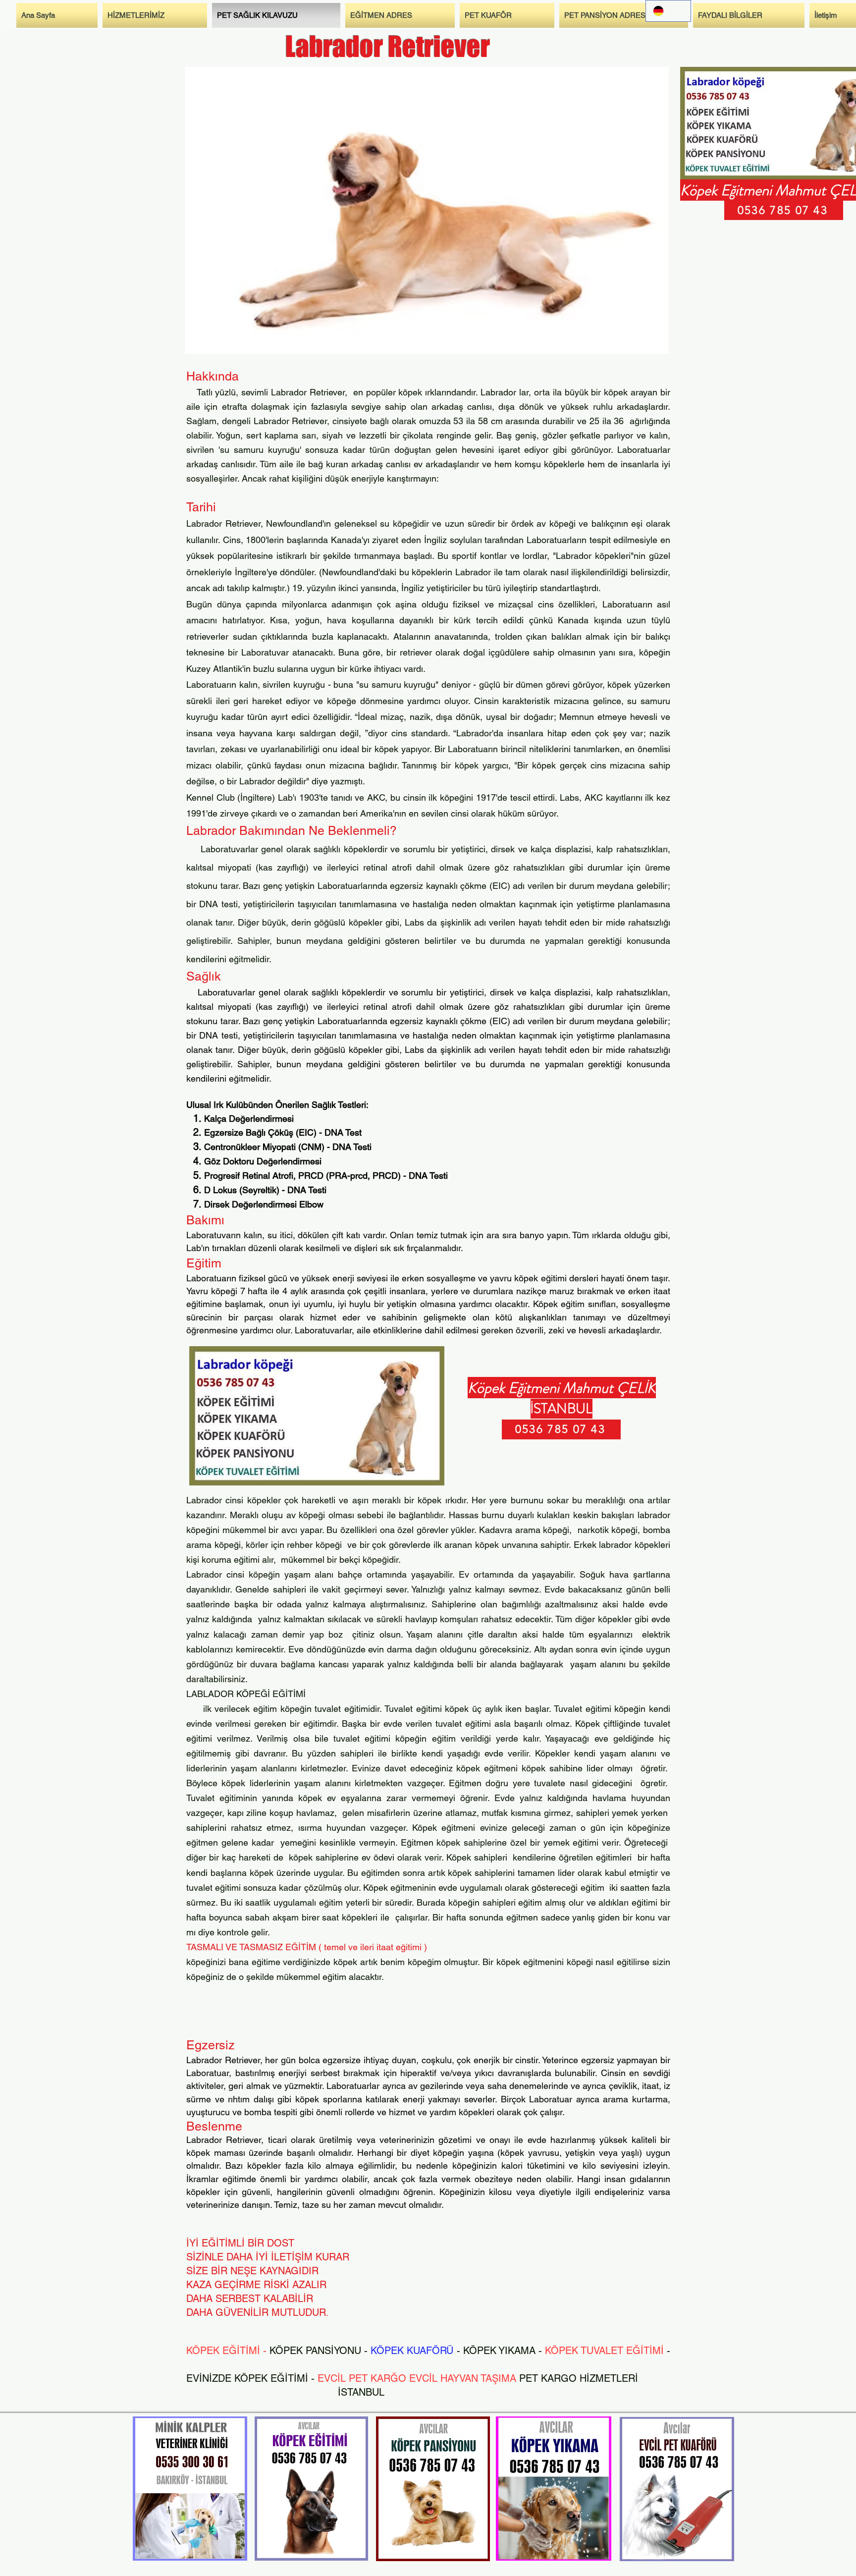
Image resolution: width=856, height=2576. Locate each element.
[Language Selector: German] (668, 11)
